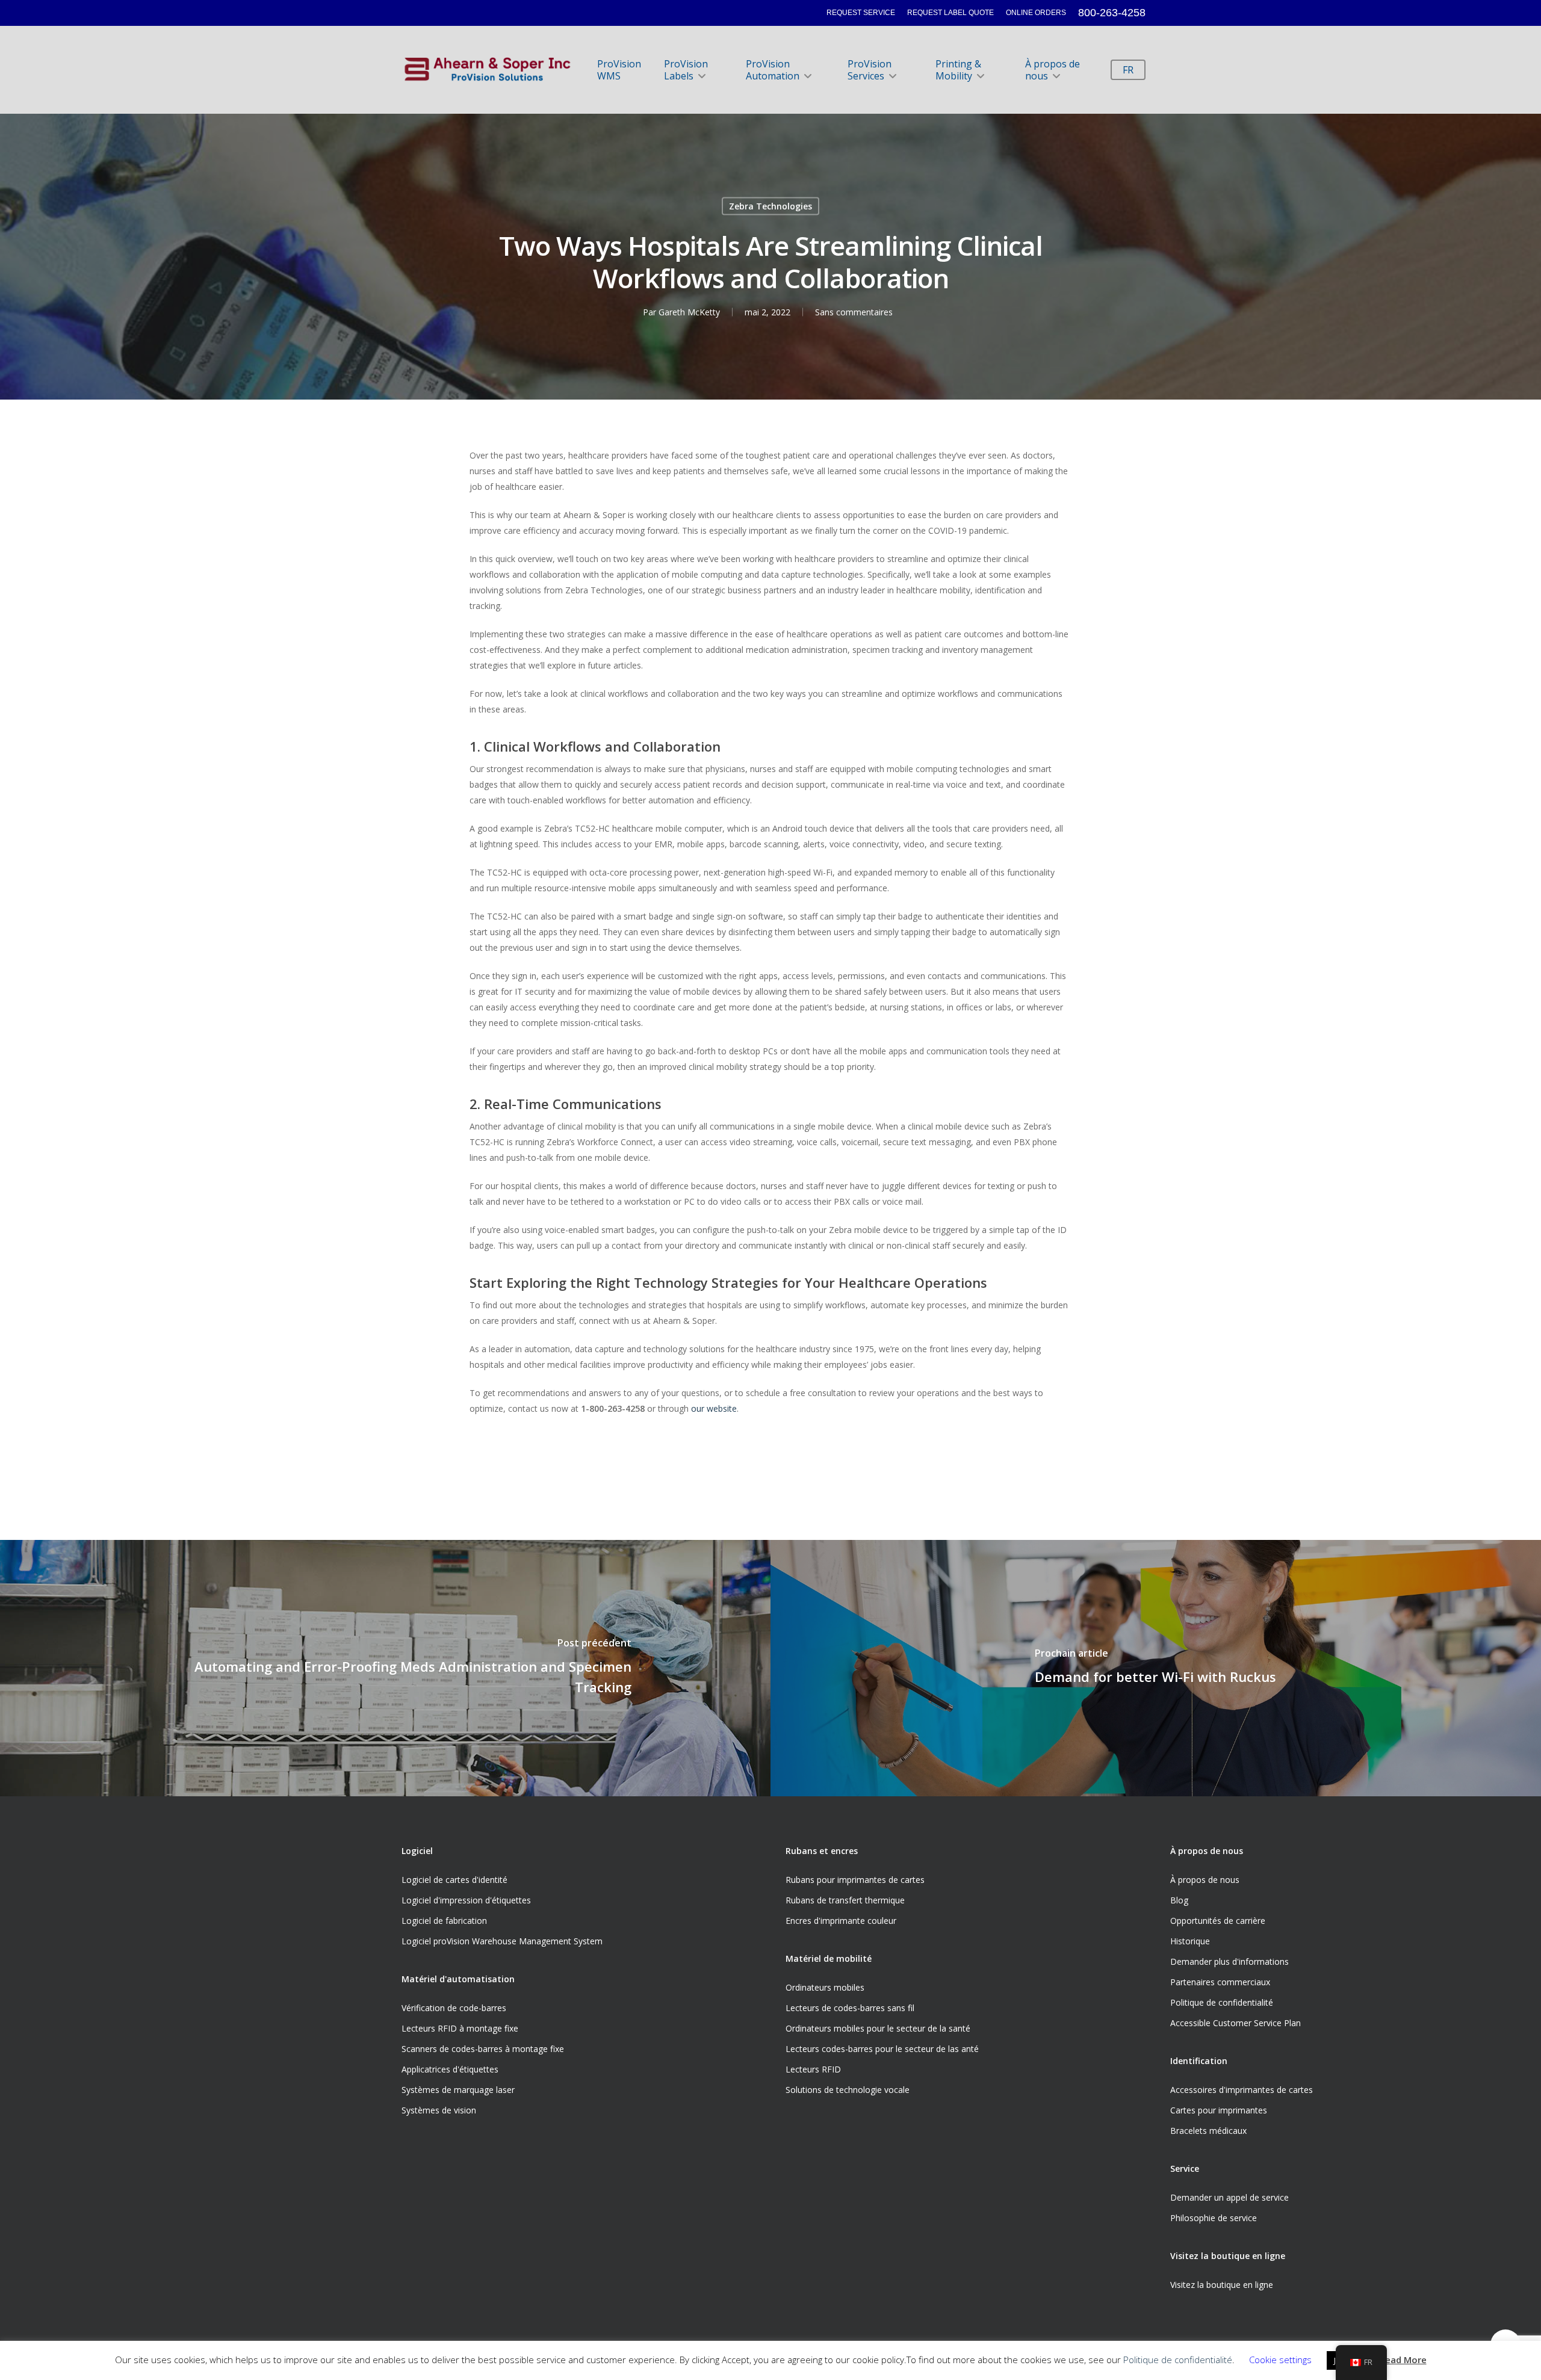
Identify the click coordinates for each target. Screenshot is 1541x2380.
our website (714, 1408)
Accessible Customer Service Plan (1236, 2023)
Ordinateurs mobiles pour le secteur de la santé (878, 2028)
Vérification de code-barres (454, 2008)
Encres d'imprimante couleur (841, 1921)
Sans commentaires (854, 311)
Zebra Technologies (770, 206)
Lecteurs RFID (813, 2069)
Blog (1179, 1900)
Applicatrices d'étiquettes (450, 2069)
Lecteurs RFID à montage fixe (460, 2028)
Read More (1403, 2360)
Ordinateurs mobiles (825, 1987)
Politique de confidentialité (1222, 2002)
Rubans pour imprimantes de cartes (855, 1880)
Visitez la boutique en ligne (1222, 2285)
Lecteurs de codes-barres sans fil (850, 2008)
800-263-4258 (1112, 13)
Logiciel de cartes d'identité (454, 1880)
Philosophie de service (1214, 2218)
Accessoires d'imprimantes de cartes (1242, 2090)
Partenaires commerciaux (1220, 1982)
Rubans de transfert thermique (845, 1900)
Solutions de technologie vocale (848, 2090)
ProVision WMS (619, 70)
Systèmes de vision (439, 2110)
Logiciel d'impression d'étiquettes (466, 1900)
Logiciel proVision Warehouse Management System (502, 1941)
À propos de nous (1053, 70)
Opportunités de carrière (1218, 1921)
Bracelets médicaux (1208, 2131)
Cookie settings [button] (1280, 2360)
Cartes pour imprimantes (1219, 2110)
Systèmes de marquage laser (458, 2090)
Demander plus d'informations (1229, 1961)
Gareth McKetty (689, 311)
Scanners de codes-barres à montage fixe (483, 2049)
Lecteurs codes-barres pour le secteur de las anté (882, 2049)
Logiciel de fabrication (444, 1921)
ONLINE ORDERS (1036, 13)
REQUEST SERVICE (861, 13)
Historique (1190, 1941)
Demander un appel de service (1229, 2197)
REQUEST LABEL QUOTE (950, 13)
